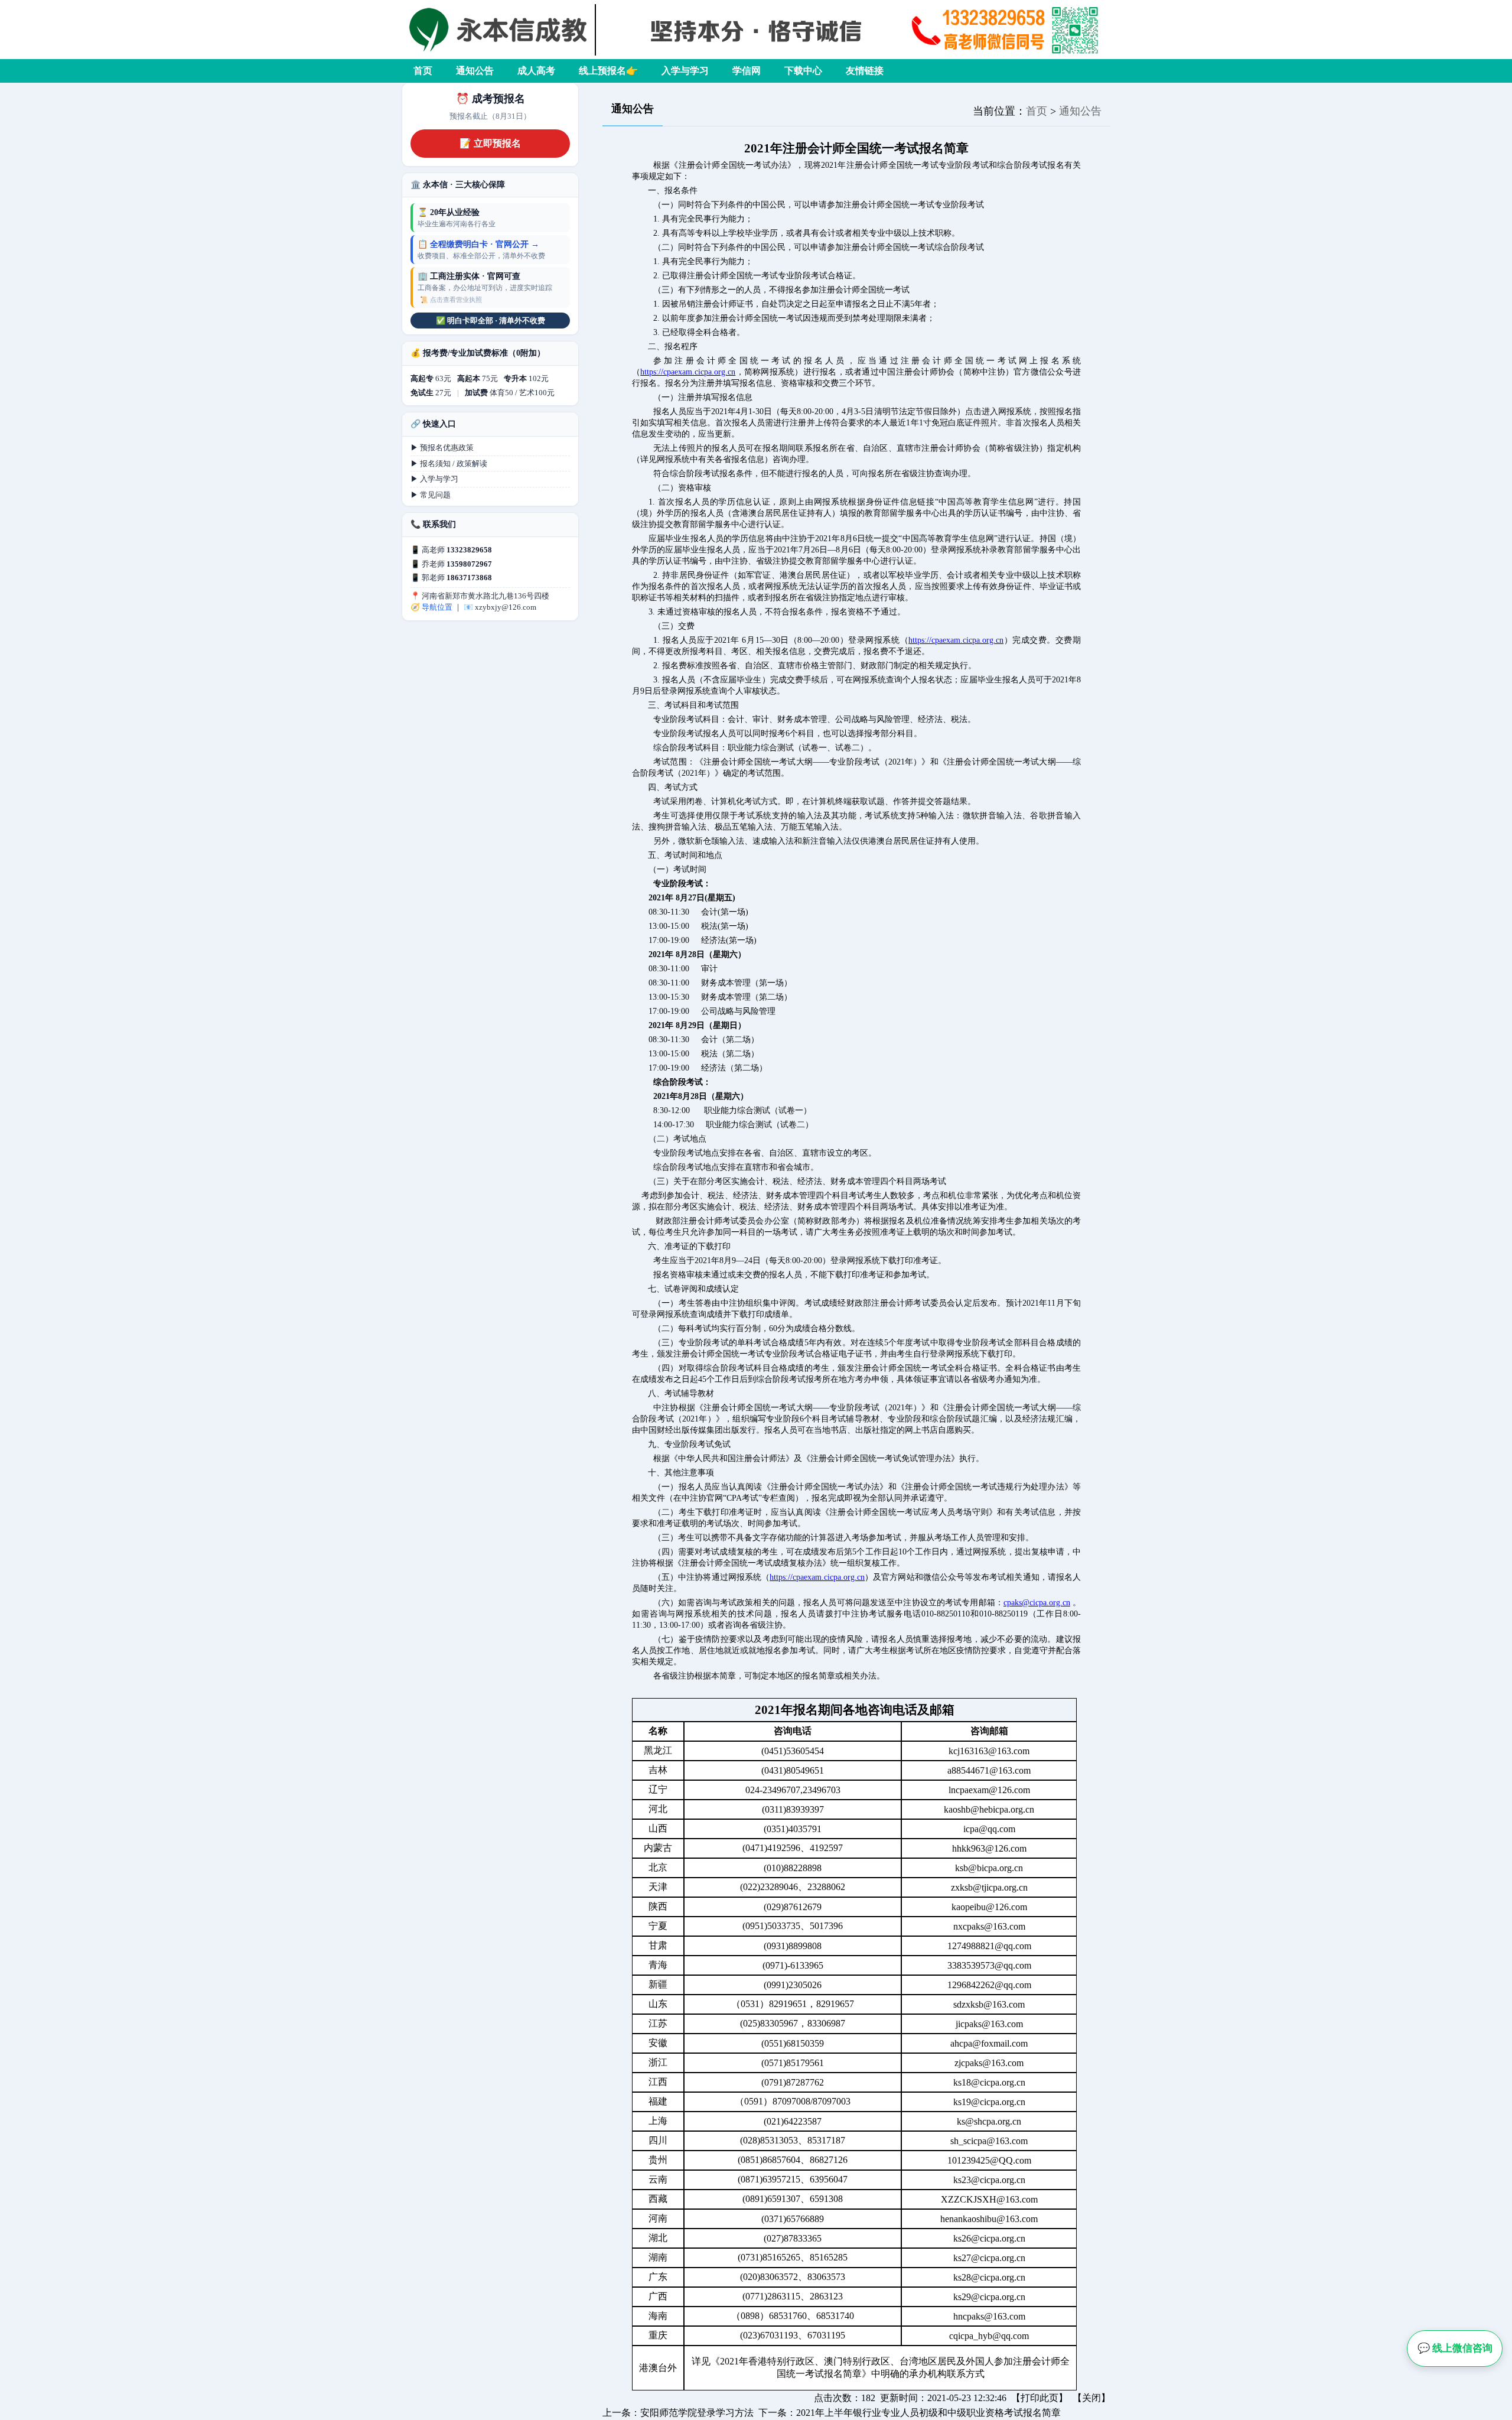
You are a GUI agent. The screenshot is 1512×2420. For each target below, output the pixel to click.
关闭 (1091, 2398)
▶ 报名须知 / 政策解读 (449, 463)
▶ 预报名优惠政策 (442, 448)
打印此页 (1039, 2398)
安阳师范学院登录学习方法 (697, 2413)
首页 (423, 71)
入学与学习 (685, 71)
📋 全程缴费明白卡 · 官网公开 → (478, 244)
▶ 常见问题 (431, 495)
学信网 (747, 71)
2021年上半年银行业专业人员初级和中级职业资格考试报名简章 (928, 2413)
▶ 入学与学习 (434, 479)
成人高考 (536, 71)
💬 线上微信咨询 (1455, 2348)
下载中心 (803, 71)
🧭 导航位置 (431, 607)
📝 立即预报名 (490, 143)
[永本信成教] (756, 56)
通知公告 (475, 71)
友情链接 (865, 71)
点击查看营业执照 (456, 300)
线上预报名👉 (608, 71)
